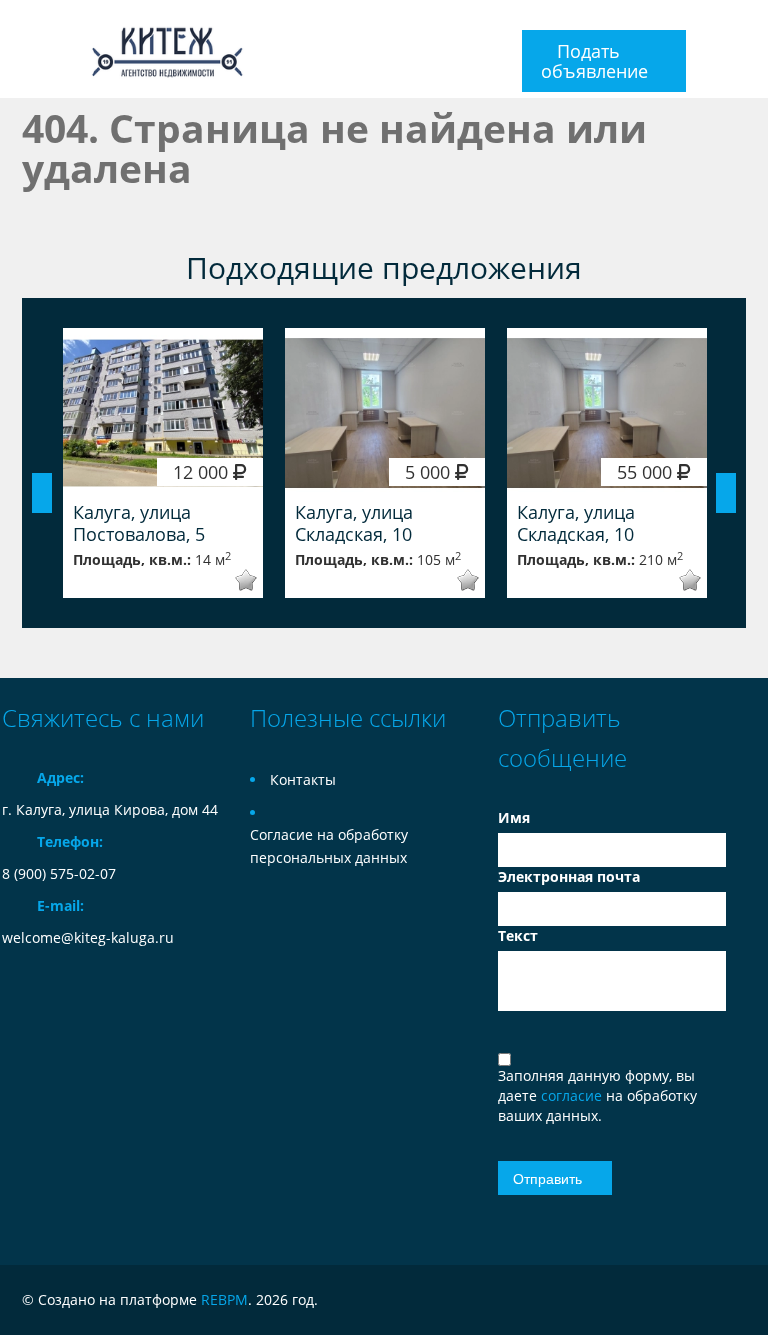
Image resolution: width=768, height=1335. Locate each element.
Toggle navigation (19, 49)
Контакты (303, 779)
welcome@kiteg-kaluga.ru (88, 937)
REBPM (224, 1299)
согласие (573, 1095)
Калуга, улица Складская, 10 (354, 523)
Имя (514, 817)
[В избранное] (232, 580)
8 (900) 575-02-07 (59, 873)
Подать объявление (594, 61)
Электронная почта (569, 876)
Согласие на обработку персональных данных (329, 846)
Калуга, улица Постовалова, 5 (139, 523)
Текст (518, 935)
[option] (163, 463)
